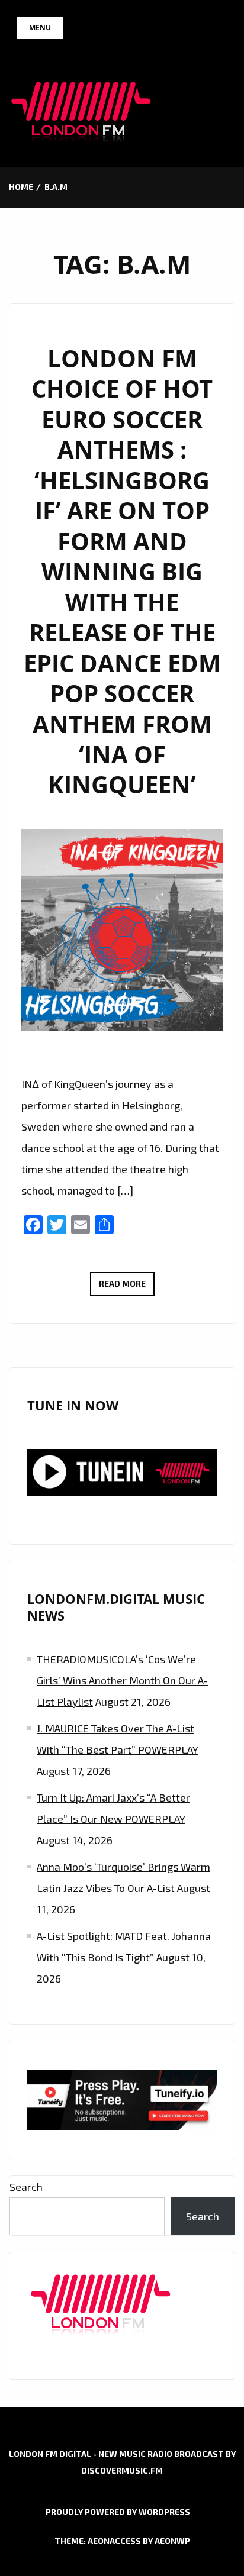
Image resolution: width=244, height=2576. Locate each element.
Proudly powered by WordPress (118, 2512)
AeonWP (172, 2541)
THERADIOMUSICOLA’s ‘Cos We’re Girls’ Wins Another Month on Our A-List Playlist (122, 1680)
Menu (40, 28)
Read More (127, 1287)
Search (26, 2187)
